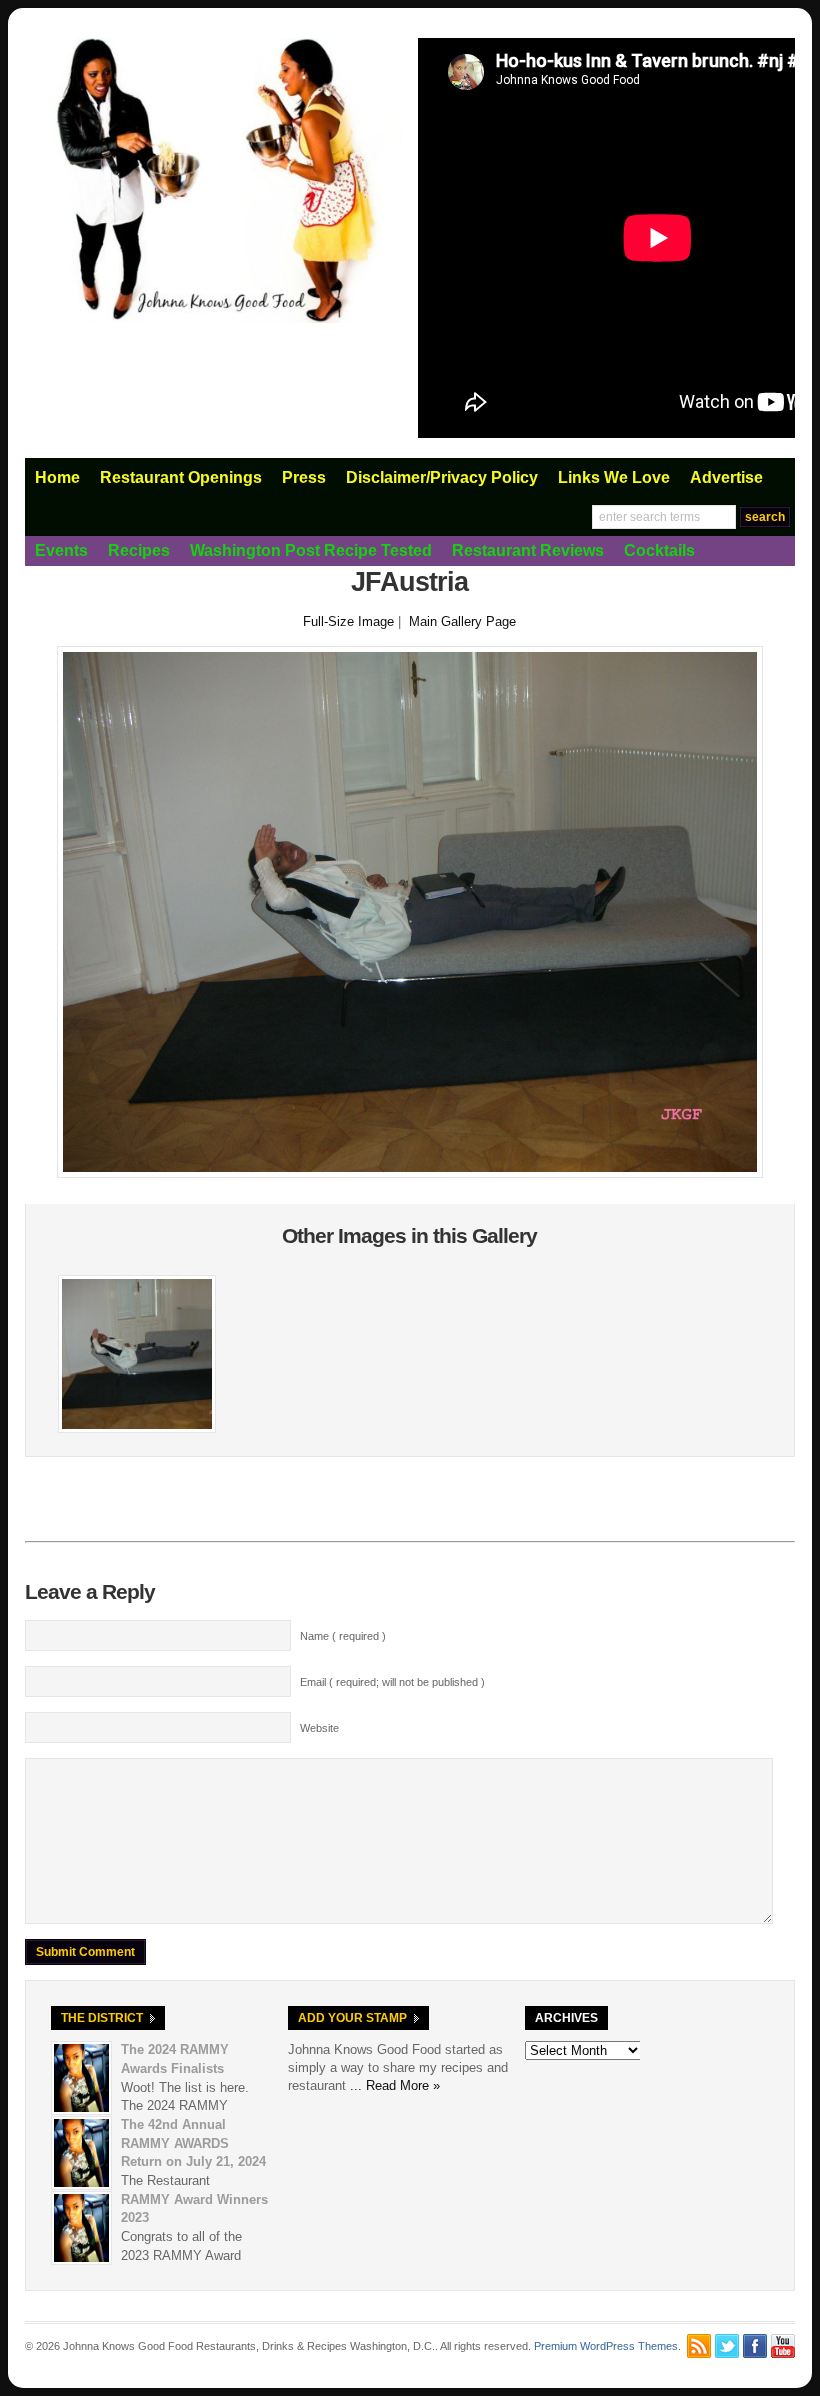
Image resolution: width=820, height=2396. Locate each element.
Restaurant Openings (181, 477)
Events (61, 550)
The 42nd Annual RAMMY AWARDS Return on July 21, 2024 (193, 2143)
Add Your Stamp (352, 2018)
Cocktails (659, 550)
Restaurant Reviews (528, 550)
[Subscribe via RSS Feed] (699, 2346)
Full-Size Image (348, 621)
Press (304, 477)
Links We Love (614, 477)
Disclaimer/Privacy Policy (442, 477)
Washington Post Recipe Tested (311, 550)
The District (102, 2018)
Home (57, 477)
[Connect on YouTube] (783, 2346)
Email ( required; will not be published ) (392, 1682)
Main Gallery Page (462, 621)
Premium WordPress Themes (606, 2346)
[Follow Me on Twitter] (727, 2346)
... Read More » (395, 2085)
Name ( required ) (343, 1636)
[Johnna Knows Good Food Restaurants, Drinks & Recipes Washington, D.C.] (214, 319)
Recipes (139, 550)
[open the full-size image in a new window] (410, 1173)
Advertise (726, 477)
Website (319, 1728)
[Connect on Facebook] (755, 2346)
